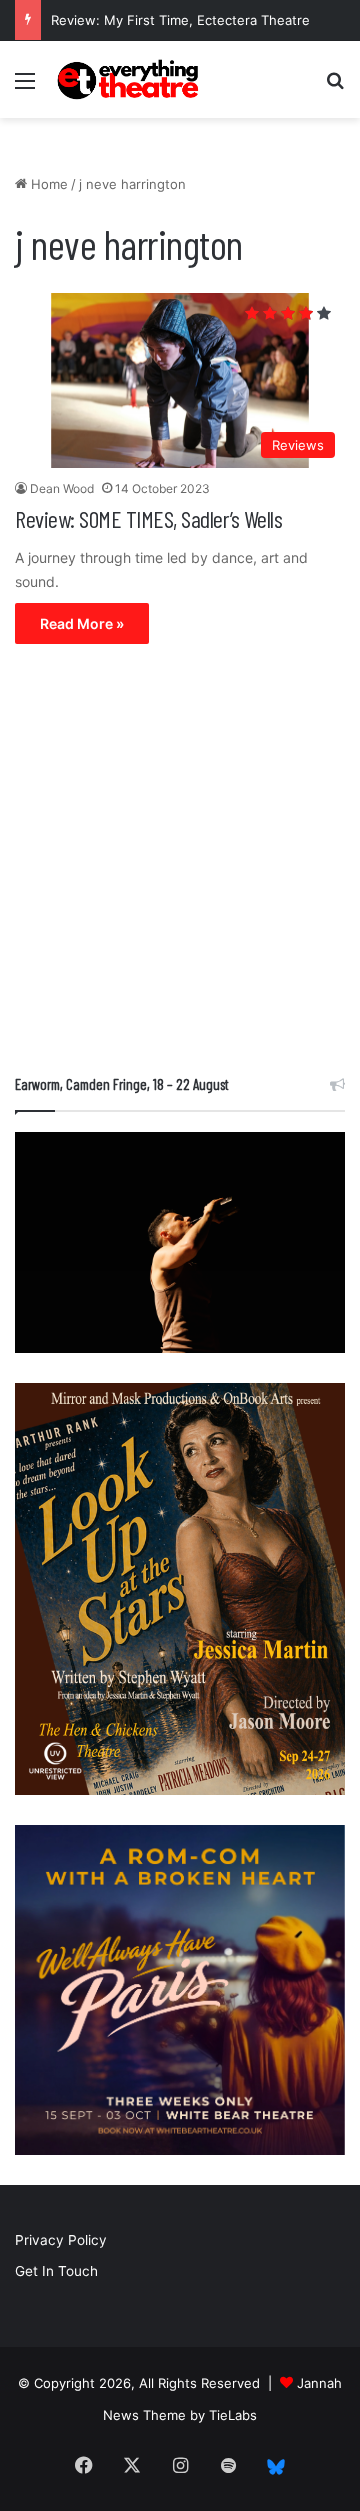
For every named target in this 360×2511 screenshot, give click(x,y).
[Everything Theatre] (130, 79)
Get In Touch (56, 2271)
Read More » (82, 623)
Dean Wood (62, 488)
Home (47, 184)
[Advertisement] (180, 864)
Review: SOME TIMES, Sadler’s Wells (148, 518)
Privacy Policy (61, 2240)
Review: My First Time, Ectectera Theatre (180, 20)
